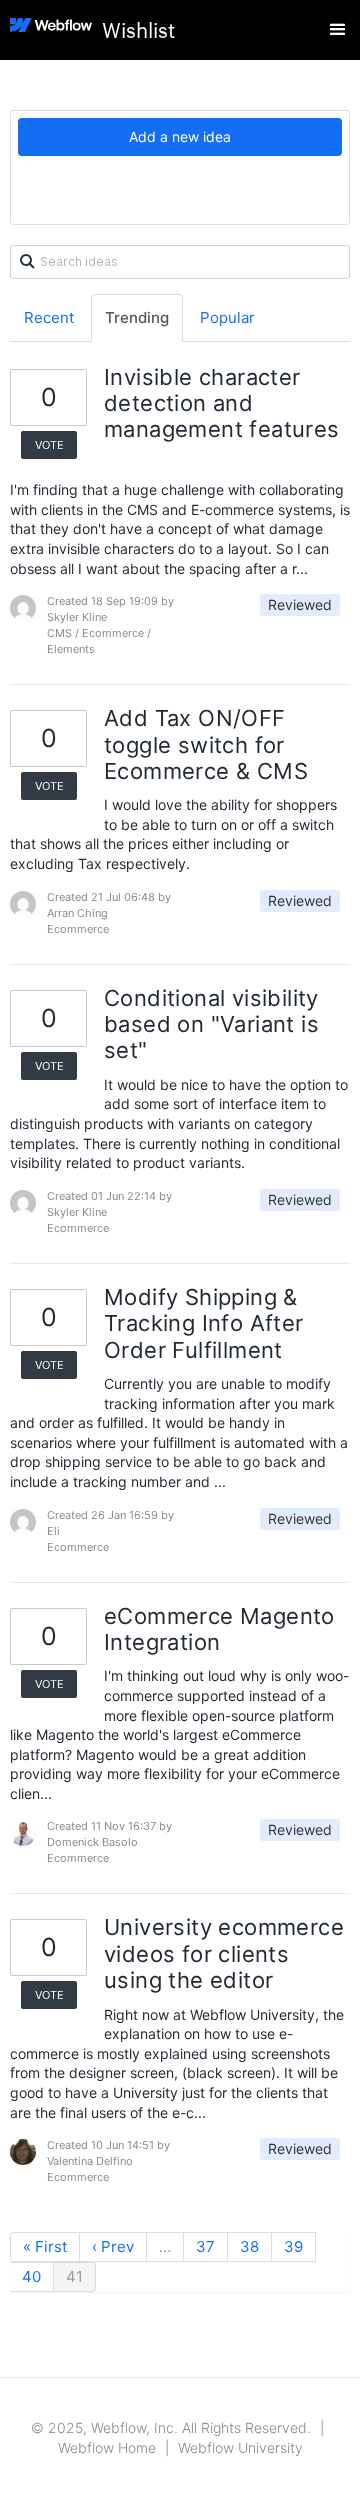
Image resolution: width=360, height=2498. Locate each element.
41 (74, 2276)
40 (31, 2276)
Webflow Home (107, 2447)
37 (205, 2246)
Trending (137, 317)
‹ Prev (113, 2246)
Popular (227, 317)
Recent (49, 317)
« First (45, 2246)
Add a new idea (180, 136)
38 (249, 2246)
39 (293, 2246)
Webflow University (240, 2447)
